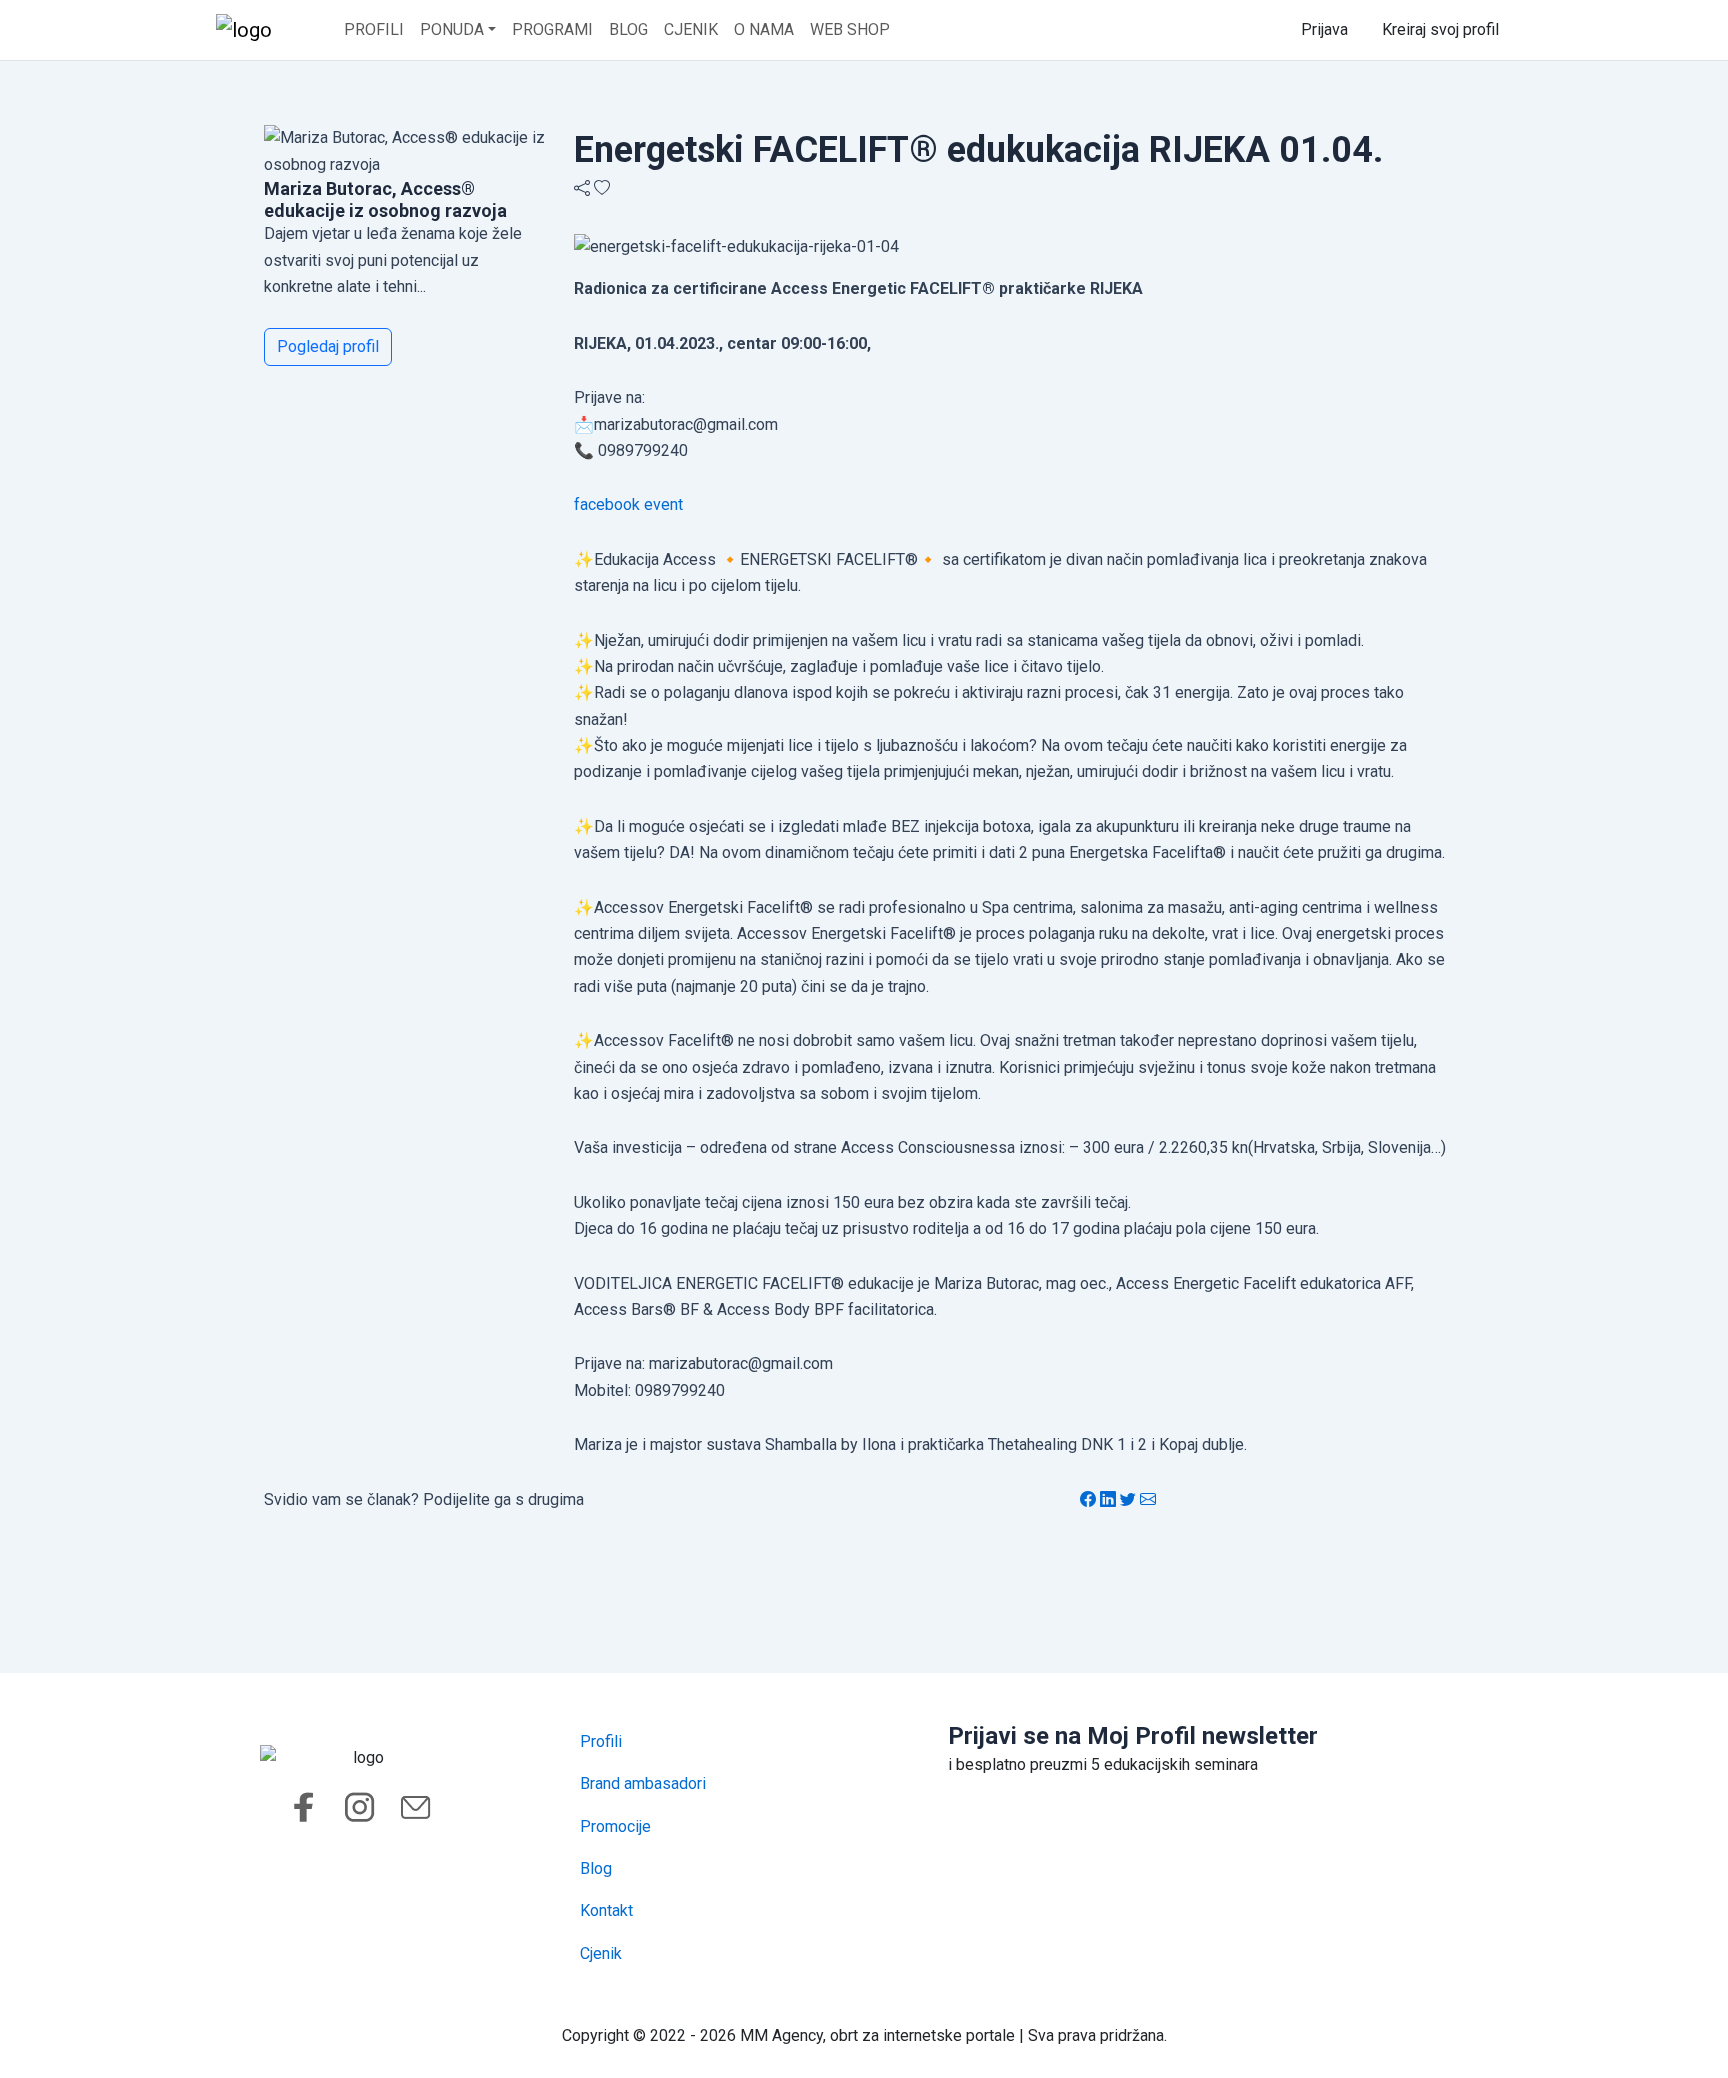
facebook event (628, 504)
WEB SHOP (850, 29)
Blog (628, 29)
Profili (374, 29)
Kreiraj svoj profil (1440, 29)
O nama (764, 29)
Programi (552, 29)
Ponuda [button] (452, 29)
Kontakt (606, 1910)
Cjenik (691, 29)
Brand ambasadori (643, 1783)
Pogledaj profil (328, 346)
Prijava (1324, 29)
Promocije (615, 1826)
